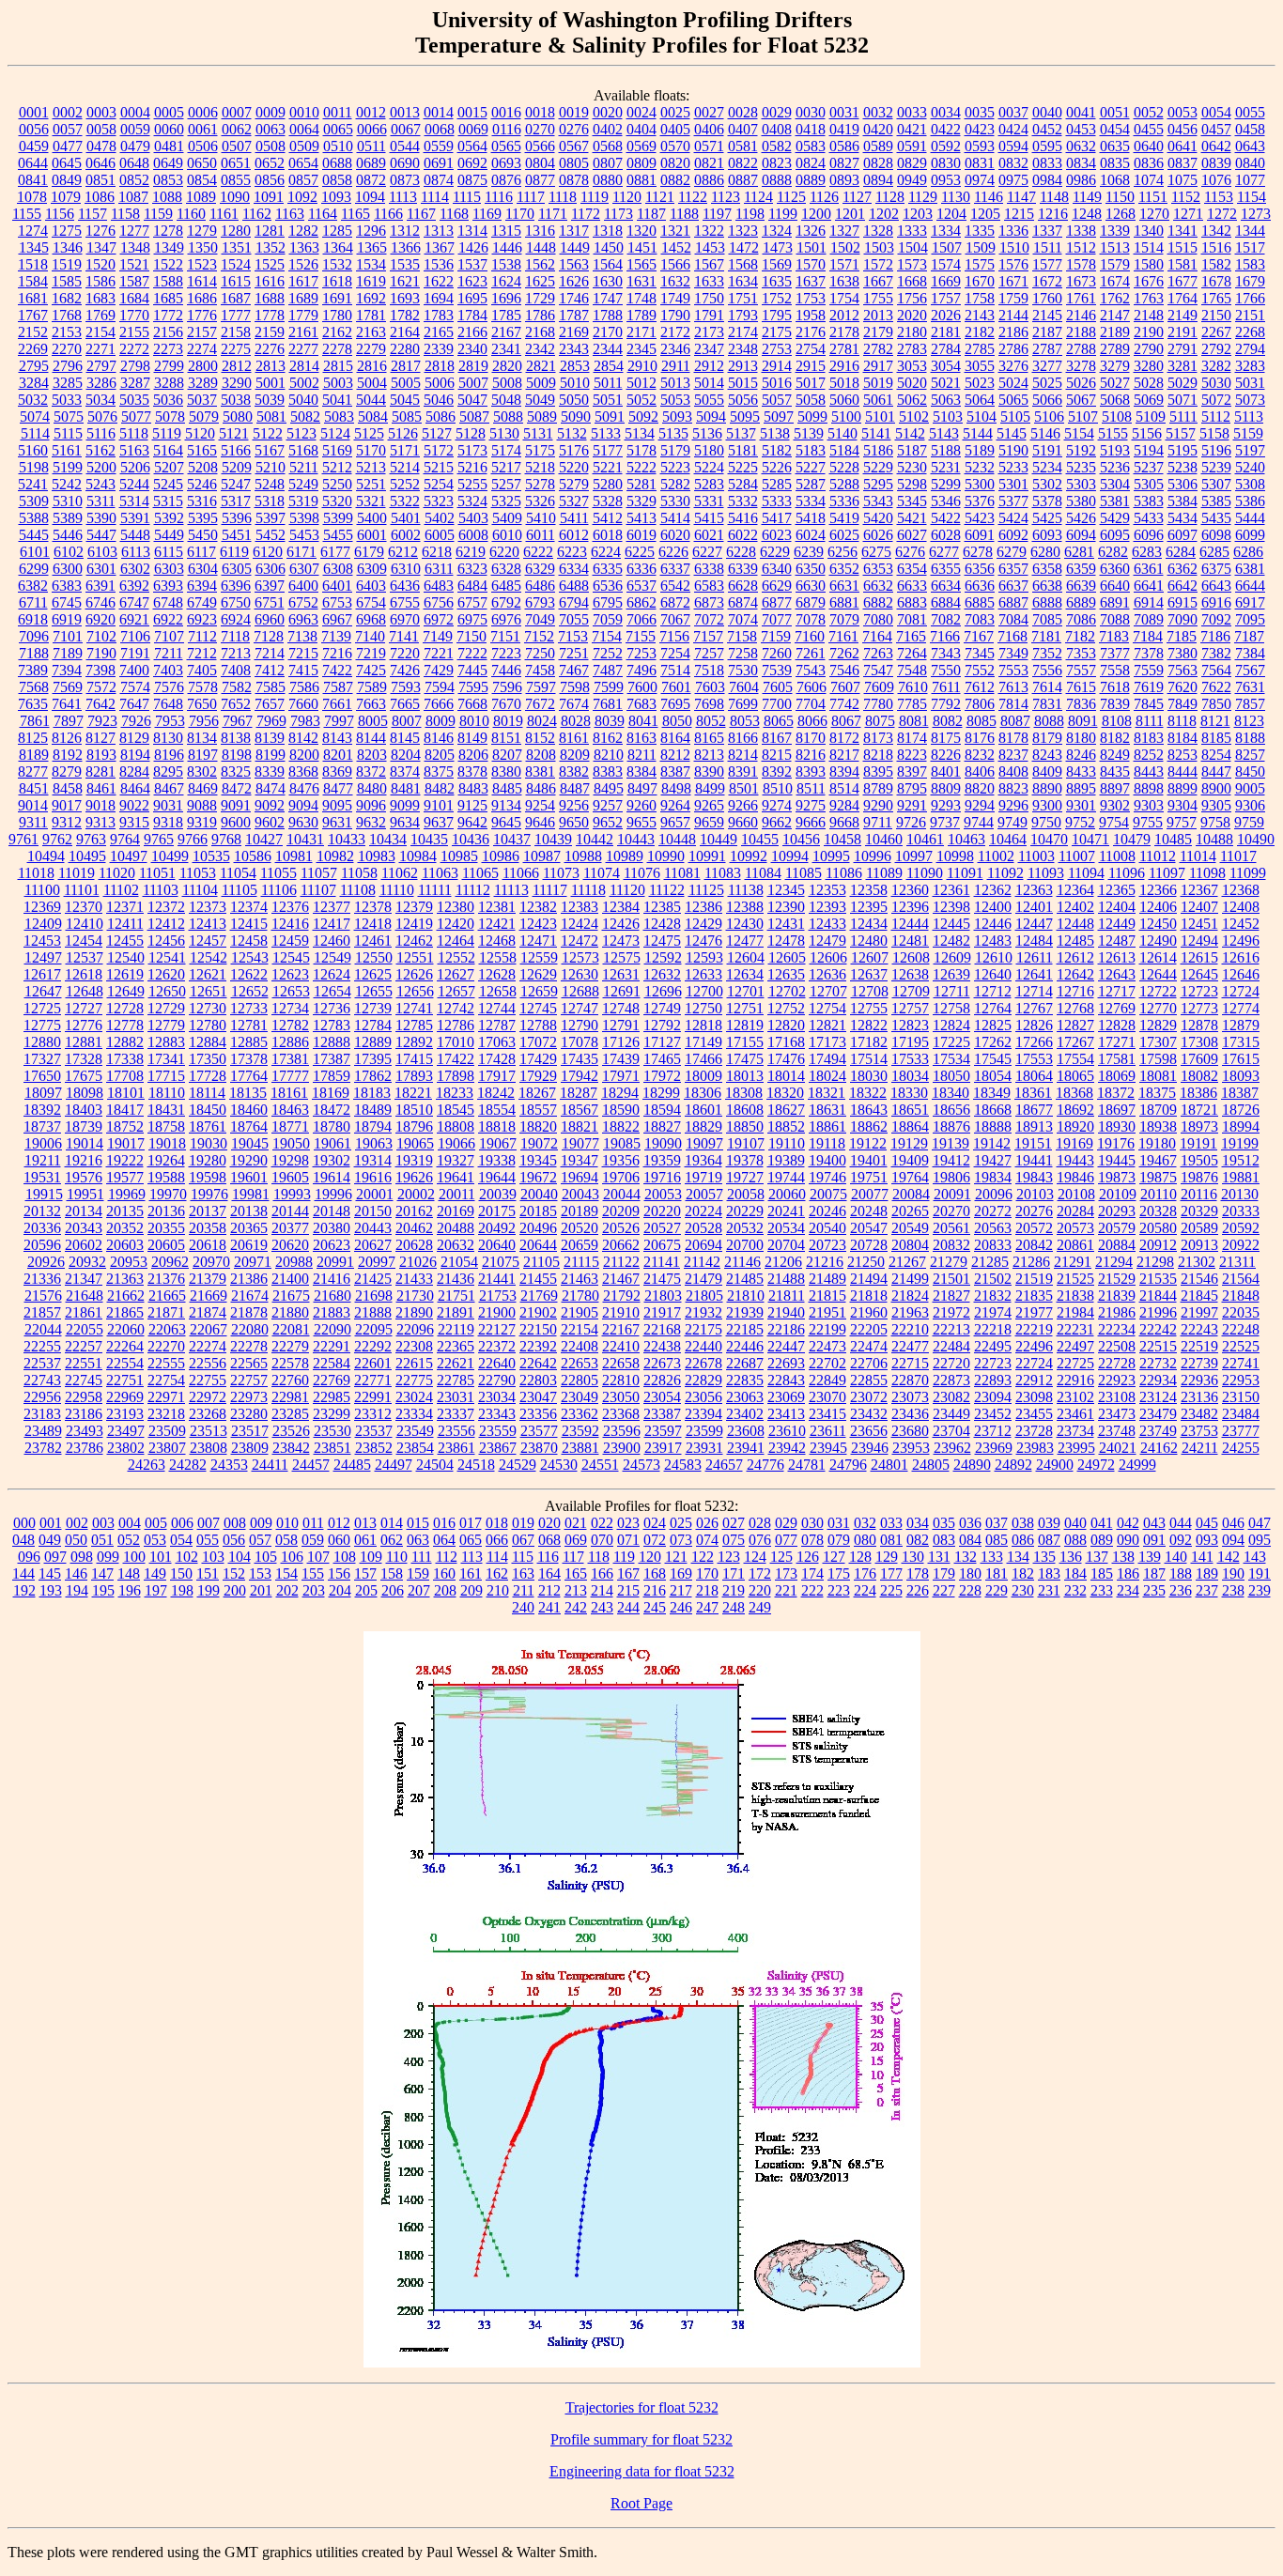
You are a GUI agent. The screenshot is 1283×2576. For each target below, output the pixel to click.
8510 (778, 788)
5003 (338, 383)
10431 (305, 839)
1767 (33, 315)
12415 (249, 924)
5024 (1013, 383)
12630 (580, 974)
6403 (371, 586)
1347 (101, 247)
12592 (663, 957)
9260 (641, 805)
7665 (405, 704)
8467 (169, 788)
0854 (202, 180)
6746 (100, 602)
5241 (33, 484)
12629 (538, 974)
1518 (33, 264)
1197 (717, 214)
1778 (270, 315)
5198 (34, 467)
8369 (337, 771)
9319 (202, 822)
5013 (675, 383)
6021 (709, 535)
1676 (1149, 281)
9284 (844, 805)
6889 (1081, 602)
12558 (498, 957)
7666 (439, 704)
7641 (67, 704)
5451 (237, 535)
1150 (1120, 197)
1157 (93, 214)
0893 (844, 180)
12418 (373, 924)
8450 (1250, 771)
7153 (573, 636)
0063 (271, 129)
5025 (1047, 383)
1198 (750, 214)
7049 (540, 619)
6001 (372, 535)
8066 (812, 721)
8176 (980, 738)
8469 (203, 788)
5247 (236, 484)
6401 (337, 586)
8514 (844, 788)
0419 (844, 129)
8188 (1250, 738)
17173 (827, 1042)
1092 (302, 197)
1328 (878, 231)
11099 (1248, 873)
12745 (538, 1008)
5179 (675, 450)
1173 (618, 214)
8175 (946, 738)
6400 (303, 586)
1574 (946, 264)
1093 (336, 197)
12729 (166, 1008)
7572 (101, 687)
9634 (405, 822)
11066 (521, 873)
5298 (912, 484)
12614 (1158, 957)
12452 (1241, 924)
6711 (33, 602)
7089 (1149, 619)
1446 (507, 247)
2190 (1149, 332)
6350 (811, 569)
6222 (538, 552)
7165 (911, 636)
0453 (1081, 129)
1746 (574, 298)
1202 (884, 214)
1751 (743, 298)
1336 (1013, 231)
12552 (456, 957)
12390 (786, 907)
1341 (1183, 231)
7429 (439, 670)
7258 (743, 653)
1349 (169, 247)
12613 (1117, 957)
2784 (946, 349)
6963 (303, 619)
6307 (304, 569)
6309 (372, 569)
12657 (456, 991)
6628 (743, 586)
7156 (674, 636)
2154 (100, 332)
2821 (541, 366)
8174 (912, 738)
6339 (743, 569)
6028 (946, 535)
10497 (129, 856)
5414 (675, 518)
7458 (540, 670)
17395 (373, 1059)
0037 (1013, 112)
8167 (777, 738)
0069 (473, 129)
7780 (878, 704)
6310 (406, 569)
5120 (200, 433)
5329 (641, 501)
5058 (811, 400)
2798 (135, 366)
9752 (1080, 822)
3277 (1047, 366)
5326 (540, 501)
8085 (982, 721)
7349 (1013, 653)
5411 (574, 518)
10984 (418, 856)
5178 (641, 450)
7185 (1182, 636)
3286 (101, 383)
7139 (336, 636)
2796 (68, 366)
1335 (980, 231)
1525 (270, 264)
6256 (842, 552)
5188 (946, 450)
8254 (1216, 755)
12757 (910, 1008)
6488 (574, 586)
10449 (719, 839)
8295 (168, 771)
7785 (912, 704)
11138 (746, 890)
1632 (675, 281)
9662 (777, 822)
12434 (869, 924)
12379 (414, 907)
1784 (472, 315)
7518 (709, 670)
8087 (1015, 721)
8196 (169, 755)
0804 (540, 163)
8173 (878, 738)
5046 (439, 400)
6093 (1047, 535)
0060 (169, 129)
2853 (575, 366)
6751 (270, 602)
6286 (1248, 552)
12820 (786, 1025)
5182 (777, 450)
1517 (1250, 247)
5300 (980, 484)
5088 (508, 416)
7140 (370, 636)
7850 (1216, 704)
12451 (1199, 924)
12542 (209, 957)
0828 (878, 163)
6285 (1214, 552)
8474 (271, 788)
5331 (709, 501)
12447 (1034, 924)
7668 (472, 704)
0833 (1047, 163)
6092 (1013, 535)
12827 (1075, 1025)
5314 (134, 501)
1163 (290, 214)
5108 (1117, 416)
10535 (211, 856)
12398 (951, 907)
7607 (845, 687)
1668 (912, 281)
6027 (912, 535)
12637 (869, 974)
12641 (1034, 974)
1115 (467, 197)
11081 (682, 873)
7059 (608, 619)
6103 (102, 552)
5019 (878, 383)
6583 (709, 586)
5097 (779, 416)
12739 (373, 1008)
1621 (405, 281)
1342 (1216, 231)
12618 (84, 974)
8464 (135, 788)
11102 (121, 890)
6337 (675, 569)
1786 (540, 315)
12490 (1158, 941)
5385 (1216, 501)
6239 (809, 552)
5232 (980, 467)
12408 (1241, 907)
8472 (237, 788)
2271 (100, 349)
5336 (844, 501)
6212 (403, 552)
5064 (980, 400)
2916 (844, 366)
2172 (675, 332)
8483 (473, 788)
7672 (540, 704)
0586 (844, 146)
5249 (303, 484)
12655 (374, 991)
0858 (337, 180)
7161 (843, 636)
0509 (304, 146)
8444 (1183, 771)
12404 (1117, 907)
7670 (506, 704)
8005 (373, 721)
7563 (1183, 670)
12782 (290, 1025)
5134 (640, 433)
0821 (709, 163)
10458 (842, 839)
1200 (816, 214)
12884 (208, 1042)
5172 (439, 450)
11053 (198, 873)
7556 (1047, 670)
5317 (236, 501)
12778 (125, 1025)
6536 (608, 586)
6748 (168, 602)
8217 (844, 755)
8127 (100, 738)
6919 (67, 619)
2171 (641, 332)
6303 (169, 569)
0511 (371, 146)
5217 (506, 467)
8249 (1115, 755)
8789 (878, 788)
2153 (67, 332)
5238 (1183, 467)
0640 (1149, 146)
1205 (985, 214)
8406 (980, 771)
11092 (1005, 873)
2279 (371, 349)
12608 (911, 957)
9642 (472, 822)
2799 (169, 366)
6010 (507, 535)
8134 (202, 738)
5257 (506, 484)
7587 (338, 687)
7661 (337, 704)
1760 (1047, 298)
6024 (811, 535)
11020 (117, 873)
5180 (709, 450)
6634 (946, 586)
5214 (405, 467)
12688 (580, 991)
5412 (608, 518)
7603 (710, 687)
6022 (743, 535)
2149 (1183, 315)
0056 (34, 129)
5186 (878, 450)
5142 (910, 433)
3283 (1250, 366)
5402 (440, 518)
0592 (946, 146)
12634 (745, 974)
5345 (912, 501)
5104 (982, 416)
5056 (743, 400)
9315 (134, 822)
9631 (337, 822)
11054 (238, 873)
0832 (1013, 163)
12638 (910, 974)
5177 (608, 450)
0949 (912, 180)
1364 (338, 247)
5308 (1250, 484)
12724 (1241, 991)
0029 (777, 112)
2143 (980, 315)
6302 (135, 569)
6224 (606, 552)
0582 (777, 146)
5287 (811, 484)
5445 (34, 535)
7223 (506, 653)
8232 (980, 755)
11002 (996, 856)
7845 (1149, 704)
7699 (743, 704)
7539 (777, 670)
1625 (540, 281)
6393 (168, 586)
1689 (303, 298)
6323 (472, 569)
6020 (675, 535)
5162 (100, 450)
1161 (224, 214)
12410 (85, 924)
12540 (126, 957)
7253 (641, 653)
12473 (621, 941)
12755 (869, 1008)
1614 (202, 281)
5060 (844, 400)
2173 (709, 332)
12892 (414, 1042)
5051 (608, 400)
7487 (608, 670)
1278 (168, 231)
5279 (574, 484)
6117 (201, 552)
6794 (574, 602)
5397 (271, 518)
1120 (627, 197)
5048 (506, 400)
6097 (1183, 535)
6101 (35, 552)
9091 (236, 805)
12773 (1199, 1008)
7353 (1081, 653)
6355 (946, 569)
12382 (538, 907)
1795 (777, 315)
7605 (778, 687)
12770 (1158, 1008)
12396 (910, 907)
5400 (372, 518)
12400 (993, 907)
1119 (595, 197)
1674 (1115, 281)
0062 (237, 129)
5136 (707, 433)
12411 (125, 924)
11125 (706, 890)
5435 (1216, 518)
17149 (703, 1042)
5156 (1147, 433)
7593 (406, 687)
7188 (34, 653)
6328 (506, 569)
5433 (1149, 518)
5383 (1149, 501)
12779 (166, 1025)
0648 (134, 163)
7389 (33, 670)
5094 (711, 416)
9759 (1249, 822)
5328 (608, 501)
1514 (1149, 247)
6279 (1012, 552)
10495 (87, 856)
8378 (472, 771)
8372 (371, 771)
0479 (135, 146)
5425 (1047, 518)
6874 (743, 602)
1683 (100, 298)
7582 (237, 687)
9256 (574, 805)
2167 (506, 332)
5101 (880, 416)
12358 (869, 890)
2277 (303, 349)
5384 (1183, 501)
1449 (575, 247)
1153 (1219, 197)
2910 (642, 366)
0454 (1115, 129)
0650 (202, 163)
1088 (167, 197)
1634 (743, 281)
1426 (473, 247)
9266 (743, 805)
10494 (46, 856)
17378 (249, 1059)
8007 (407, 721)
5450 (203, 535)
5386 (1250, 501)
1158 (125, 214)
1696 (506, 298)
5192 (1081, 450)
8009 (441, 721)
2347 (709, 349)
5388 (34, 518)
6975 (472, 619)
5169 (337, 450)
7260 (777, 653)
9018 (100, 805)
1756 (912, 298)
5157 (1181, 433)
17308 (1199, 1042)
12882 (125, 1042)
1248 (1087, 214)
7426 (405, 670)
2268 (1250, 332)
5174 (506, 450)
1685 (168, 298)
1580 (1149, 264)
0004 (135, 112)
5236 (1115, 467)
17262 (993, 1042)
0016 (506, 112)
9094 (303, 805)
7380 (1183, 653)
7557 (1081, 670)
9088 (202, 805)
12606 (828, 957)
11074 (602, 873)
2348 (743, 349)
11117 (550, 890)
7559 (1149, 670)
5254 (439, 484)
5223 (675, 467)
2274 (202, 349)
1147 (1021, 197)
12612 (1075, 957)
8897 (1115, 788)
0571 (709, 146)
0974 (980, 180)
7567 (1250, 670)
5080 (238, 416)
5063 (946, 400)
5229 (878, 467)
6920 (100, 619)
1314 (472, 231)
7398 (100, 670)
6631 (844, 586)
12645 (1199, 974)
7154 (607, 636)
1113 (403, 197)
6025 (844, 535)
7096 (34, 636)
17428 (497, 1059)
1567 (709, 264)
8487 (575, 788)
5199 (68, 467)
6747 (134, 602)
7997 (339, 721)
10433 (347, 839)
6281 (1079, 552)
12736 (332, 1008)
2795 (34, 366)
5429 (1115, 518)
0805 (574, 163)
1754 (844, 298)
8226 (946, 755)
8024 (542, 721)
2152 (33, 332)
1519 (67, 264)
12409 (43, 924)
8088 (1049, 721)
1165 (356, 214)
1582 (1216, 264)
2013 (878, 315)
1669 (946, 281)
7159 (776, 636)
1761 (1081, 298)
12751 (745, 1008)
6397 (270, 586)
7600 (642, 687)
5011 (608, 383)
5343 (878, 501)
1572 (878, 264)
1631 (641, 281)
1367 (440, 247)
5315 (168, 501)
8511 (811, 788)
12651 (209, 991)
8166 (743, 738)
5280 (608, 484)
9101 (439, 805)
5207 (169, 467)
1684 (134, 298)
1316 (540, 231)
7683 (641, 704)
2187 (1047, 332)
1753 (811, 298)
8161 (574, 738)
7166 (945, 636)
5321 (371, 501)
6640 (1115, 586)
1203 (918, 214)
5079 (204, 416)
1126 (824, 197)
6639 (1081, 586)
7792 (946, 704)
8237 (1013, 755)
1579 (1115, 264)
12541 (167, 957)
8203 (372, 755)
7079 (844, 619)
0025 (675, 112)
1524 (236, 264)
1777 (236, 315)
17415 (414, 1059)
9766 (193, 839)
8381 (540, 771)
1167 (421, 214)
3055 (980, 366)
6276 (910, 552)
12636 (827, 974)
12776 (84, 1025)
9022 (134, 805)
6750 (236, 602)
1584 (33, 281)
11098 (1207, 873)
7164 (877, 636)
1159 (158, 214)
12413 (208, 924)
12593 (704, 957)
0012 (371, 112)
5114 (35, 433)
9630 (303, 822)
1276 (100, 231)
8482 (440, 788)
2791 (1183, 349)
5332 (743, 501)
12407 (1199, 907)
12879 (1241, 1025)
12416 (290, 924)
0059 (135, 129)
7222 (472, 653)
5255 (472, 484)
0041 (1081, 112)
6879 (811, 602)
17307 (1158, 1042)
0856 (270, 180)
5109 (1151, 416)
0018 (540, 112)
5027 (1115, 383)
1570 (811, 264)
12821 (827, 1025)
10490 (1256, 839)
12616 (1241, 957)
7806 (980, 704)
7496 (641, 670)
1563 (574, 264)
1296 (371, 231)
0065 (338, 129)
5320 (337, 501)
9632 (371, 822)
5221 (608, 467)
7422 (337, 670)
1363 (304, 247)
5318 (270, 501)
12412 (166, 924)
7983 (305, 721)
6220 (504, 552)
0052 (1149, 112)
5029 (1183, 383)
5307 (1216, 484)
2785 (980, 349)
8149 (472, 738)
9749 (1012, 822)
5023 (980, 383)
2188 (1081, 332)
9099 (405, 805)
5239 (1216, 467)
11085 (804, 873)
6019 (641, 535)
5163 (134, 450)
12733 (249, 1008)
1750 (709, 298)
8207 (507, 755)
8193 (101, 755)
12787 (497, 1025)
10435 (429, 839)
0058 (101, 129)
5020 (912, 383)
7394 (67, 670)
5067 (1081, 400)
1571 (844, 264)
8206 (473, 755)
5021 (946, 383)
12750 (703, 1008)
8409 (1047, 771)
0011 (338, 112)
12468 (497, 941)
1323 (743, 231)
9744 (979, 822)
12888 (332, 1042)
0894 (878, 180)
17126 (621, 1042)
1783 (439, 315)
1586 (100, 281)
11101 (82, 890)
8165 (709, 738)
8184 (1183, 738)
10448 (677, 839)
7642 (100, 704)
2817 (406, 366)
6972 (439, 619)
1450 (609, 247)
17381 (290, 1059)
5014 (709, 383)
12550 (374, 957)
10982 (335, 856)
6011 (541, 535)
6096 (1149, 535)
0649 (168, 163)
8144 (371, 738)
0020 (608, 112)
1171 (553, 214)
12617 (42, 974)
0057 (68, 129)
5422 (946, 518)
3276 (1013, 366)
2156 (168, 332)
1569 (777, 264)
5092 (643, 416)
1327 (844, 231)
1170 (520, 214)
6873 (709, 602)
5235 (1081, 467)
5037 (202, 400)
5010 (575, 383)
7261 (811, 653)
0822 (743, 163)
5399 (338, 518)
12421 (497, 924)
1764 (1183, 298)
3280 (1149, 366)
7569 (68, 687)
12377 (332, 907)
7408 (236, 670)
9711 (878, 822)
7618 (1115, 687)
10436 (471, 839)
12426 (621, 924)
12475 (662, 941)
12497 (43, 957)
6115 (169, 552)
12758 (951, 1008)
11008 (1117, 856)
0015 (472, 112)
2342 (540, 349)
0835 (1115, 163)
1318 (608, 231)
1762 (1115, 298)
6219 (471, 552)
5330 (675, 501)
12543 (250, 957)
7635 (33, 704)
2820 (507, 366)
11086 (844, 873)
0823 (777, 163)
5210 (271, 467)
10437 (512, 839)
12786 (456, 1025)
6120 (268, 552)
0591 (912, 146)
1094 (370, 197)
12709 (911, 991)
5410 (541, 518)
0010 (304, 112)
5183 (811, 450)
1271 (1188, 214)
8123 (1249, 721)
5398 (304, 518)
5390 (101, 518)
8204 (406, 755)
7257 (709, 653)
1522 (168, 264)
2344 (608, 349)
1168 (454, 214)
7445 (472, 670)
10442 (595, 839)
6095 (1115, 535)
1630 (608, 281)
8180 (1081, 738)
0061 (203, 129)
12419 (414, 924)
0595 (1047, 146)
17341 (166, 1059)
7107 (169, 636)
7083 (980, 619)
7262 (844, 653)
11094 (1086, 873)
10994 (790, 856)
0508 (271, 146)
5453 (304, 535)
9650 (574, 822)
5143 (944, 433)
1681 (33, 298)
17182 (869, 1042)
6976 (506, 619)
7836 (1081, 704)
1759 (1013, 298)
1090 (235, 197)
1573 (912, 264)
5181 (743, 450)
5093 (677, 416)
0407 (743, 129)
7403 (168, 670)
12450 (1158, 924)
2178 (844, 332)
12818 (703, 1025)
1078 (32, 197)
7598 (575, 687)
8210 (609, 755)
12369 (42, 907)
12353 (827, 890)
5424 (1013, 518)
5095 (745, 416)
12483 (993, 941)
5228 (844, 467)
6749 (202, 602)
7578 (203, 687)
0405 (675, 129)
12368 (1241, 890)
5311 (101, 501)
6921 (134, 619)
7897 (69, 721)
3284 (34, 383)
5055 (709, 400)
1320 (641, 231)
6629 (777, 586)
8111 (1150, 721)
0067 (406, 129)
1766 (1250, 298)
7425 (371, 670)
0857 (303, 180)
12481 (910, 941)
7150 (471, 636)
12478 (786, 941)
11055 (278, 873)
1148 (1054, 197)
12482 (951, 941)
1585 (67, 281)
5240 (1250, 467)
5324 (472, 501)
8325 (236, 771)
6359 (1081, 569)
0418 (811, 129)
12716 (1075, 991)
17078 (580, 1042)
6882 (878, 602)
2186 (1013, 332)
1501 (812, 247)
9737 (945, 822)
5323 (439, 501)
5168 (303, 450)
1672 (1047, 281)
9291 (912, 805)
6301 (101, 569)
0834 (1081, 163)
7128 (269, 636)
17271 (1117, 1042)
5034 (100, 400)
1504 (913, 247)
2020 (912, 315)
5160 (33, 450)
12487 (1117, 941)
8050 (677, 721)
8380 (506, 771)
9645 (506, 822)
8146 (439, 738)
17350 (208, 1059)
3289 (203, 383)
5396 (237, 518)
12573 (580, 957)
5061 (878, 400)
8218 (878, 755)
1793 (743, 315)
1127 (857, 197)
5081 (271, 416)
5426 (1081, 518)
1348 (135, 247)
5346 (946, 501)
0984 (1047, 180)
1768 (67, 315)
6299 (34, 569)
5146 (1045, 433)
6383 (67, 586)
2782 (878, 349)
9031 (168, 805)
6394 (202, 586)
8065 (779, 721)
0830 (946, 163)
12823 (910, 1025)
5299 (946, 484)
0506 (203, 146)
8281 (100, 771)
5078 (170, 416)
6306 (271, 569)
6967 (337, 619)
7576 (169, 687)
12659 (539, 991)
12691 (622, 991)
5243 (100, 484)
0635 (1115, 146)
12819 (745, 1025)
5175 (540, 450)
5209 (237, 467)
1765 (1216, 298)
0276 (574, 129)
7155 (641, 636)
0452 (1047, 129)
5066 (1047, 400)
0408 (777, 129)
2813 (271, 366)
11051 (157, 873)
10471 (1090, 839)
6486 (540, 586)
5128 (471, 433)
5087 (474, 416)
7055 (574, 619)
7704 (811, 704)
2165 (439, 332)
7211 (169, 653)
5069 (1149, 400)
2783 (912, 349)
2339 (439, 349)
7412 (270, 670)
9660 (743, 822)
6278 (978, 552)
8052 (711, 721)
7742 (844, 704)
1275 (67, 231)
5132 (572, 433)
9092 (270, 805)
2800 (203, 366)
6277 (944, 552)
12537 (85, 957)
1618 (337, 281)
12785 (414, 1025)
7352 (1047, 653)
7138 (302, 636)
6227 (707, 552)
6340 (777, 569)
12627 (456, 974)
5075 (69, 416)
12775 (42, 1025)
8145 (405, 738)
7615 (1081, 687)
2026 (946, 315)
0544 (405, 146)
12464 (456, 941)
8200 (304, 755)
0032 (878, 112)
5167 (270, 450)
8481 (406, 788)
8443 (1149, 771)
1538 (506, 264)
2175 (777, 332)
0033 (912, 112)
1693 (405, 298)
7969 (271, 721)
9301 (1081, 805)
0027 (709, 112)
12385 (662, 907)
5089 (542, 416)
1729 (540, 298)
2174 (743, 332)
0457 (1216, 129)
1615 (236, 281)
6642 (1183, 586)
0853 (168, 180)
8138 (236, 738)
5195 (1183, 450)
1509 (981, 247)
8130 (168, 738)
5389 (68, 518)
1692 (371, 298)
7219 (371, 653)
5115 (68, 433)
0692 (472, 163)
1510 (1014, 247)
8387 (675, 771)
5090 (576, 416)
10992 (749, 856)
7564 (1216, 670)
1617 (303, 281)
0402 (608, 129)
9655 (641, 822)
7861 (35, 721)
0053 (1183, 112)
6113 (136, 552)
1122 (693, 197)
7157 (708, 636)
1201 (850, 214)
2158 (236, 332)
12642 (1075, 974)
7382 (1216, 653)
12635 (786, 974)
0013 (405, 112)
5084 (373, 416)
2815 (338, 366)
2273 (168, 349)
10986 (501, 856)
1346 (68, 247)
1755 (878, 298)
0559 (439, 146)
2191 (1183, 332)
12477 (745, 941)
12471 (538, 941)
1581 (1183, 264)
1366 (406, 247)
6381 (1250, 569)
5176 (574, 450)
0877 (540, 180)
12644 (1158, 974)
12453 (42, 941)
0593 (980, 146)
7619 (1149, 687)
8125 (33, 738)
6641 (1149, 586)
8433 (1081, 771)
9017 (67, 805)
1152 (1186, 197)
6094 (1081, 535)
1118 (563, 197)
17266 (1034, 1042)
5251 (371, 484)
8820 (980, 788)
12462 (414, 941)
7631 (1250, 687)
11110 (397, 890)
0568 (608, 146)
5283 (709, 484)
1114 (435, 197)
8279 (67, 771)
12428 (662, 924)
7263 (878, 653)
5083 (339, 416)
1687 (236, 298)
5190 (1013, 450)
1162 (257, 214)
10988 (583, 856)
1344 (1250, 231)
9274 (777, 805)
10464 (1008, 839)
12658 (498, 991)
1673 (1081, 281)
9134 (506, 805)
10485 (1173, 839)
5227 (811, 467)
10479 (1132, 839)
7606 (812, 687)
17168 (786, 1042)
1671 (1013, 281)
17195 (910, 1042)
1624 (506, 281)
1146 (989, 197)
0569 (641, 146)
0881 (641, 180)
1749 (675, 298)
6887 (1013, 602)
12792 (662, 1025)
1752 (777, 298)
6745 (67, 602)
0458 (1250, 129)
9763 (91, 839)
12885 (249, 1042)
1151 (1153, 197)
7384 (1250, 653)
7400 (134, 670)
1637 (811, 281)
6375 (1216, 569)
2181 (946, 332)
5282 (675, 484)
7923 (102, 721)
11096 (1127, 873)
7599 (609, 687)
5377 (1013, 501)
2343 (574, 349)
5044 (371, 400)
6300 (68, 569)
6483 (439, 586)
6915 (1183, 602)
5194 (1149, 450)
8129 (134, 738)
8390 (709, 771)
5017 (811, 383)
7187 (1249, 636)
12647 (43, 991)
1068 (1115, 180)
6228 (741, 552)
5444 (1250, 518)
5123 (301, 433)
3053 (912, 366)
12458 (249, 941)
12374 (249, 907)
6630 (811, 586)
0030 (811, 112)
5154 (1079, 433)
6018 (608, 535)
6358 (1047, 569)
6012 (574, 535)
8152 (540, 738)
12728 (125, 1008)
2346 (675, 349)
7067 (675, 619)
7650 (202, 704)
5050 (574, 400)
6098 (1216, 535)
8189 (34, 755)
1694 (439, 298)
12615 (1199, 957)
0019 (574, 112)
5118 (134, 433)
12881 (84, 1042)
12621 (208, 974)
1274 (33, 231)
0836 (1149, 163)
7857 (1250, 704)
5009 (541, 383)
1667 (878, 281)
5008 (507, 383)
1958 (811, 315)
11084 (763, 873)
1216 (1053, 214)
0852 (134, 180)
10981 (294, 856)
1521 (134, 264)
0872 (371, 180)
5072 (1216, 400)
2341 (506, 349)
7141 (404, 636)
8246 (1081, 755)
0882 (675, 180)
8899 (1183, 788)
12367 (1199, 890)
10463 (966, 839)
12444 (910, 924)
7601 (676, 687)
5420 (878, 518)
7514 (675, 670)
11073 (561, 873)
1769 (100, 315)
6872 (675, 602)
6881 (844, 602)
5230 (912, 467)
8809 (946, 788)
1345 (34, 247)
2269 (33, 349)
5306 (1183, 484)
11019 (77, 873)
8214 (743, 755)
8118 (1182, 721)
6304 (203, 569)
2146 (1081, 315)
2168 (540, 332)
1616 (270, 281)
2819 (473, 366)
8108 (1117, 721)
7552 (980, 670)
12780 (208, 1025)
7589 (372, 687)
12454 (84, 941)
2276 (270, 349)
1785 (506, 315)
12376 (290, 907)
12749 (662, 1008)
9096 (371, 805)
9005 (1250, 788)
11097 (1167, 873)
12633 (703, 974)
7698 (709, 704)
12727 (84, 1008)
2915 (811, 366)
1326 (811, 231)
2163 (371, 332)
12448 (1075, 924)
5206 (135, 467)
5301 (1013, 484)
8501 (744, 788)
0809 (641, 163)
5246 (202, 484)
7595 (473, 687)
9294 (980, 805)
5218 (540, 467)
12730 (208, 1008)
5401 (406, 518)
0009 (271, 112)
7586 (304, 687)
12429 (703, 924)
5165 (202, 450)
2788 (1081, 349)
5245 (168, 484)
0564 (472, 146)
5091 (610, 416)
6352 (844, 569)
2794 (1250, 349)
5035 (134, 400)
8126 (67, 738)
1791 (709, 315)
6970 (405, 619)
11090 (925, 873)
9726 (911, 822)
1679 (1250, 281)
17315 (1241, 1042)
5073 (1250, 400)
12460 (332, 941)
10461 (925, 839)
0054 (1216, 112)
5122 (268, 433)
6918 (33, 619)
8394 (844, 771)
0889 (811, 180)
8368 (303, 771)
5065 (1013, 400)
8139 (270, 738)
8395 (878, 771)
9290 (878, 805)
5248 (270, 484)
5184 (844, 450)
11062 (400, 873)
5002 (304, 383)
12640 (993, 974)
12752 (786, 1008)
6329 (540, 569)
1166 (388, 214)
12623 (290, 974)
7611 (946, 687)
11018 (36, 873)
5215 (439, 467)
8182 (1115, 738)
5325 (506, 501)
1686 (202, 298)
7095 (1250, 619)
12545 (291, 957)
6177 (335, 552)
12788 (538, 1025)
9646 (540, 822)
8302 (202, 771)
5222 (641, 467)
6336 (641, 569)
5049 (540, 400)
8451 (34, 788)
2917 (878, 366)
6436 (405, 586)
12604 (746, 957)
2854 (609, 366)
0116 (507, 129)
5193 (1115, 450)
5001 (271, 383)
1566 (675, 264)
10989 (625, 856)
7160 (810, 636)
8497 (642, 788)
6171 (301, 552)
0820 (675, 163)
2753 (777, 349)
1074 (1149, 180)
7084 (1013, 619)
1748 (641, 298)
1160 (191, 214)
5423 (980, 518)
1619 (371, 281)
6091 (980, 535)
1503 (879, 247)
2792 (1216, 349)
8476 (304, 788)
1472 (744, 247)
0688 (337, 163)
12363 (1034, 890)
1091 (269, 197)
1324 (777, 231)
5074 (35, 416)
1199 (783, 214)
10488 (1214, 839)
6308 (338, 569)
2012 (844, 315)
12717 (1117, 991)
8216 (811, 755)
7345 (980, 653)
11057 (319, 873)
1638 (844, 281)
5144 (978, 433)
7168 (1012, 636)
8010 (474, 721)
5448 (135, 535)
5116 (101, 433)
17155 (745, 1042)
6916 (1216, 602)
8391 (743, 771)
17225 (951, 1042)
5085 (407, 416)
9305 (1216, 805)
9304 (1183, 805)
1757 (946, 298)
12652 (250, 991)
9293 (946, 805)
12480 (869, 941)
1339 (1115, 231)
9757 (1182, 822)
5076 (102, 416)
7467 (574, 670)
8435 (1115, 771)
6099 (1250, 535)
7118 (235, 636)
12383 (580, 907)
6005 (440, 535)
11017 (1238, 856)
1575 (980, 264)
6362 (1183, 569)
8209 (575, 755)
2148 (1149, 315)
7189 (68, 653)
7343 (946, 653)
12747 (580, 1008)
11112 (473, 890)
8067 (846, 721)
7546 (844, 670)
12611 (1035, 957)
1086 (100, 197)
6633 (912, 586)
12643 (1117, 974)
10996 (873, 856)
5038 (236, 400)
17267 (1075, 1042)
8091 (1083, 721)
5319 (303, 501)
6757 (472, 602)
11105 (240, 890)
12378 (373, 907)
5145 (1012, 433)
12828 (1117, 1025)
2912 (709, 366)
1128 (890, 197)
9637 (439, 822)
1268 (1121, 214)
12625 (373, 974)
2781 (844, 349)
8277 (33, 771)
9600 (236, 822)
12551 (415, 957)
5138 (775, 433)
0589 (878, 146)
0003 (101, 112)
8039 (610, 721)
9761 (23, 839)
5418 (811, 518)
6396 (236, 586)
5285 (777, 484)
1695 (472, 298)
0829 (912, 163)
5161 (67, 450)
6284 (1181, 552)
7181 (1046, 636)
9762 (57, 839)
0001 (34, 112)
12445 (951, 924)
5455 (338, 535)
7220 (405, 653)
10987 (542, 856)
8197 (203, 755)
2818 (440, 366)
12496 (1241, 941)
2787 (1047, 349)
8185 (1216, 738)
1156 (60, 214)
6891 (1115, 602)
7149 (438, 636)
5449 (169, 535)
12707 (828, 991)
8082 (948, 721)
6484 (472, 586)
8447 (1216, 771)
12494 (1199, 941)
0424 (1013, 129)
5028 (1149, 383)
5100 (846, 416)
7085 (1047, 619)
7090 (1183, 619)
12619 (125, 974)
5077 (136, 416)
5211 (304, 467)
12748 (621, 1008)
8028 (576, 721)
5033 (67, 400)
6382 (33, 586)
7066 (641, 619)
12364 (1075, 890)
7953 (170, 721)
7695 (675, 704)
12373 (208, 907)
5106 (1049, 416)
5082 (305, 416)
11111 (435, 890)
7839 (1115, 704)
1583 (1250, 264)
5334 (811, 501)
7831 (1047, 704)
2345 (641, 349)
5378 (1047, 501)
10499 (170, 856)
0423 (980, 129)
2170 (608, 332)
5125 (369, 433)
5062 (912, 400)
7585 (271, 687)
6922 (168, 619)
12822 (869, 1025)
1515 (1183, 247)
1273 (1256, 214)
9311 (33, 822)
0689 (371, 163)
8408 (1013, 771)
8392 (777, 771)
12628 (497, 974)
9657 (675, 822)
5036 (168, 400)
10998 (955, 856)
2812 (237, 366)
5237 (1149, 467)
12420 (456, 924)
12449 (1117, 924)
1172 (586, 214)
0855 (236, 180)
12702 (787, 991)
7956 (204, 721)
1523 (202, 264)
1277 (134, 231)
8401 (946, 771)
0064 (304, 129)
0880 (608, 180)
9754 (1114, 822)
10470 (1049, 839)
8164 (675, 738)
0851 (100, 180)
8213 (709, 755)
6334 (574, 569)
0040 (1047, 112)
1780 (337, 315)
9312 (67, 822)
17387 (332, 1059)
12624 (332, 974)
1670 (980, 281)
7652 (236, 704)
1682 (67, 298)
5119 (167, 433)
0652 (270, 163)
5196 (1216, 450)
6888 (1047, 602)
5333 (777, 501)
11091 (965, 873)
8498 (676, 788)
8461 (101, 788)
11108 (358, 890)
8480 (372, 788)
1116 (499, 197)
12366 (1158, 890)
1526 (303, 264)
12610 (994, 957)
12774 (1241, 1008)
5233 (1013, 467)
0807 (608, 163)
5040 (303, 400)
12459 (290, 941)
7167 (979, 636)
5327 (574, 501)
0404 (641, 129)
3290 (237, 383)
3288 (169, 383)
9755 (1148, 822)
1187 (651, 214)
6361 (1149, 569)
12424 (580, 924)
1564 (608, 264)
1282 (303, 231)
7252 (608, 653)
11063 (440, 873)
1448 (541, 247)
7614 (1047, 687)
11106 (279, 890)
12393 (827, 907)
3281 (1183, 366)
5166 (236, 450)
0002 (68, 112)
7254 (675, 653)
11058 (359, 873)
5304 (1115, 484)
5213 (371, 467)
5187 (912, 450)
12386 (703, 907)
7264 (912, 653)
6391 (100, 586)
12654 (332, 991)
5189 (980, 450)
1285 (337, 231)
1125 (791, 197)
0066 (372, 129)
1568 (743, 264)
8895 (1081, 788)
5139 (809, 433)
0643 (1250, 146)
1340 (1149, 231)
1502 (845, 247)
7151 (505, 636)
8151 (506, 738)
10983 (377, 856)
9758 (1215, 822)
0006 (203, 112)
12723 (1199, 991)
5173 (472, 450)
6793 (540, 602)
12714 (1034, 991)
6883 (912, 602)
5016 (777, 383)
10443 (636, 839)
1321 (675, 231)
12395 (869, 907)
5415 (709, 518)
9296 (1013, 805)
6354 (912, 569)
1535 (405, 264)
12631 (621, 974)
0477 (68, 146)
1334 (946, 231)
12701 (746, 991)
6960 (270, 619)
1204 (951, 214)
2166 (472, 332)
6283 (1147, 552)
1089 (201, 197)
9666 (811, 822)
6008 (473, 535)
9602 (270, 822)
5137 (741, 433)
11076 (642, 873)
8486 (541, 788)
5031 (1250, 383)
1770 (134, 315)
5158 (1214, 433)
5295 (878, 484)
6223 (572, 552)
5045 (405, 400)
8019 (508, 721)
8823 (1013, 788)
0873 (405, 180)
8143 (337, 738)
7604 (744, 687)
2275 (236, 349)
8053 (745, 721)
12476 (703, 941)
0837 (1183, 163)
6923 (202, 619)
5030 (1216, 383)
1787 (574, 315)
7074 (743, 619)
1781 (371, 315)
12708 (870, 991)
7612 (980, 687)
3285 (68, 383)
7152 (539, 636)
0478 (101, 146)
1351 (237, 247)
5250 (337, 484)
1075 (1183, 180)
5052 (641, 400)
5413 (641, 518)
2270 (67, 349)
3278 (1081, 366)
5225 (743, 467)
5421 (912, 518)
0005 (169, 112)
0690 (405, 163)
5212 (337, 467)
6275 (876, 552)
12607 (870, 957)
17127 (662, 1042)
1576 (1013, 264)
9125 (472, 805)
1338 (1081, 231)
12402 (1075, 907)
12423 (538, 924)
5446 (68, 535)
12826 (1034, 1025)
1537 (472, 264)
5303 (1081, 484)
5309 (34, 501)
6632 (878, 586)
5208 (203, 467)
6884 (946, 602)
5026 (1081, 383)
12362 (993, 890)
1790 (675, 315)
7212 (202, 653)
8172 (844, 738)
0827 (844, 163)
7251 (574, 653)
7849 (1183, 704)
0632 (1081, 146)
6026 (878, 535)
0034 (946, 112)
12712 (993, 991)
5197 (1250, 450)
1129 (923, 197)
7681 (608, 704)
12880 (42, 1042)
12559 (539, 957)
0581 (743, 146)
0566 (540, 146)
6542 (675, 586)
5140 (842, 433)
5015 (743, 383)
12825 (993, 1025)
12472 (580, 941)
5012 (641, 383)
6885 (980, 602)
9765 (159, 839)
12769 (1117, 1008)
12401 (1034, 907)
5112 (1216, 416)
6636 (980, 586)
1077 (1250, 180)
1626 (574, 281)
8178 (1013, 738)
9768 (226, 839)
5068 (1115, 400)
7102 (101, 636)
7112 (202, 636)
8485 (507, 788)
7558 (1115, 670)
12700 (704, 991)
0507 (237, 146)
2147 (1115, 315)
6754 (371, 602)
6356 (980, 569)
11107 (318, 890)
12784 (373, 1025)
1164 (323, 214)
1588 (168, 281)
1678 (1216, 281)
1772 (168, 315)
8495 (609, 788)
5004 (372, 383)
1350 (203, 247)
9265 (709, 805)
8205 (440, 755)
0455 (1149, 129)
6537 (641, 586)
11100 (42, 890)
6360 (1115, 569)
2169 (574, 332)
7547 (878, 670)
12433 (827, 924)
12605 (787, 957)
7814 (1013, 704)
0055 (1250, 112)
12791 (621, 1025)
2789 (1115, 349)
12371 (125, 907)
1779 (303, 315)
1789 (641, 315)
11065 (480, 873)
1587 (134, 281)
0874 (439, 180)
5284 (743, 484)
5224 (709, 467)
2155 (134, 332)
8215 (777, 755)
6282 (1113, 552)
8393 (811, 771)
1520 (100, 264)
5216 (472, 467)
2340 (472, 349)
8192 (68, 755)
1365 (372, 247)
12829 (1158, 1025)
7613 (1013, 687)
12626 (414, 974)
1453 (710, 247)
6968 (371, 619)
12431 (786, 924)
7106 (135, 636)
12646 (1241, 974)
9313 (100, 822)
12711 (952, 991)
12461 (373, 941)
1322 (709, 231)
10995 (831, 856)
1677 (1183, 281)
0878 (574, 180)
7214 (270, 653)
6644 (1250, 586)
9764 (125, 839)
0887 (743, 180)
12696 (663, 991)
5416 (743, 518)
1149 (1087, 197)
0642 (1216, 146)
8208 (541, 755)
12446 (993, 924)
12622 (249, 974)
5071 (1183, 400)
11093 (1046, 873)
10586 (253, 856)
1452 (676, 247)
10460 (884, 839)
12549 (332, 957)
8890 (1047, 788)
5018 (844, 383)
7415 (303, 670)
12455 (125, 941)
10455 (760, 839)
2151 (1250, 315)
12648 (85, 991)
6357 (1013, 569)
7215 (303, 653)
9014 (33, 805)
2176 (811, 332)
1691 (337, 298)
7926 (136, 721)
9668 (844, 822)
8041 (643, 721)
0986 (1081, 180)
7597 (541, 687)
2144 (1013, 315)
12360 (910, 890)
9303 (1149, 805)
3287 (135, 383)
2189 (1115, 332)
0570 (675, 146)
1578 (1081, 264)
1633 (709, 281)
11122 (667, 890)
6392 (134, 586)
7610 (913, 687)
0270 (540, 129)
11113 (511, 890)
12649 (126, 991)
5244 (134, 484)
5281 (641, 484)
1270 (1154, 214)
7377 (1115, 653)
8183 (1149, 738)
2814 (304, 366)
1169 (487, 214)
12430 (745, 924)
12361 (951, 890)
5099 (812, 416)
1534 (371, 264)
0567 (574, 146)
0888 (777, 180)
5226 (777, 467)
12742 (456, 1008)
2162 (337, 332)
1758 (980, 298)
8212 (675, 755)
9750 (1046, 822)
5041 (337, 400)
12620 (166, 974)
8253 (1183, 755)
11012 (1158, 856)
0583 (811, 146)
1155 (27, 214)
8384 (641, 771)
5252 (405, 484)
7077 (777, 619)
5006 (440, 383)
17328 (84, 1059)
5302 (1047, 484)
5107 (1083, 416)
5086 (441, 416)
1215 (1019, 214)
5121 (234, 433)
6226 (673, 552)
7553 (1013, 670)
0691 (439, 163)
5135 (673, 433)
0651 (236, 163)
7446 (506, 670)
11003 (1036, 856)
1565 (641, 264)
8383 (608, 771)
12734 (290, 1008)
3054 (946, 366)
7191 (135, 653)
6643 (1216, 586)
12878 (1199, 1025)
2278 (337, 349)
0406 (709, 129)
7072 (709, 619)
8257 (1250, 755)
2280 (405, 349)
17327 (42, 1059)
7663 (371, 704)
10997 (914, 856)
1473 (778, 247)
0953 (946, 180)
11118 (588, 890)
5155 (1113, 433)
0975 (1013, 180)
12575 (622, 957)
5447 (101, 535)
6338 (709, 569)
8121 (1215, 721)
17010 (456, 1042)
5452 (271, 535)
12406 (1158, 907)
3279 (1115, 366)
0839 (1216, 163)
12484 (1034, 941)
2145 (1047, 315)
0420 (878, 129)
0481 (169, 146)
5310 (68, 501)
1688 (270, 298)
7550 (946, 670)
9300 (1047, 805)
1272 (1222, 214)
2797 (101, 366)
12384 (621, 907)
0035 (980, 112)
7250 (540, 653)
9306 (1250, 805)
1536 (439, 264)
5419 (844, 518)
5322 (405, 501)
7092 (1216, 619)
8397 (912, 771)
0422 (946, 129)
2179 (878, 332)
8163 (641, 738)
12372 (166, 907)
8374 (405, 771)
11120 (627, 890)
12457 (208, 941)
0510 (338, 146)
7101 (68, 636)
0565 (506, 146)
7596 (507, 687)
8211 (642, 755)
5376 (980, 501)
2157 (202, 332)
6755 (405, 602)
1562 (540, 264)
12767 (1034, 1008)
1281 (270, 231)
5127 (437, 433)
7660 (303, 704)
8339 (270, 771)
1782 (405, 315)
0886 (709, 180)
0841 (33, 180)
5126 (403, 433)
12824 (951, 1025)
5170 (371, 450)
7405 (202, 670)
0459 (34, 146)
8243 (1047, 755)
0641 (1183, 146)
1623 (472, 281)
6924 (236, 619)
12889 (373, 1042)
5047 (472, 400)
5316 (202, 501)
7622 (1216, 687)
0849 (67, 180)
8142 (303, 738)
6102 (69, 552)
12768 (1075, 1008)
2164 (405, 332)
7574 (135, 687)
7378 (1149, 653)
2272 (134, 349)
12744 (497, 1008)
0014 (439, 112)
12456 (166, 941)
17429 (538, 1059)
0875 (472, 180)
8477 (338, 788)
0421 (912, 129)
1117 (531, 197)
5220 (574, 467)
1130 (956, 197)
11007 (1077, 856)
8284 (134, 771)
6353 (878, 569)
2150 (1216, 315)
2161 (303, 332)
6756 (439, 602)
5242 (67, 484)
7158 (742, 636)
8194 (135, 755)
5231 (946, 467)
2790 (1149, 349)
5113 (1249, 416)
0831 (980, 163)
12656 (415, 991)
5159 (1248, 433)
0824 (811, 163)
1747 (608, 298)
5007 (473, 383)
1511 (1048, 247)
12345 (786, 890)
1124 (758, 197)
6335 (608, 569)
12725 (42, 1008)
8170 (811, 738)
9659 (709, 822)
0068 (440, 129)
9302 (1115, 805)
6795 (608, 602)
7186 (1215, 636)
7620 (1183, 687)
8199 (271, 755)
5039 (270, 400)
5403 (473, 518)
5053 (675, 400)
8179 (1047, 738)
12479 (827, 941)
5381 (1115, 501)
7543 (811, 670)
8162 (608, 738)
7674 (574, 704)
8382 (574, 771)
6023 (777, 535)
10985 (459, 856)
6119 (234, 552)
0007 (237, 112)
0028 (743, 112)
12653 (291, 991)
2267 (1216, 332)
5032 (33, 400)
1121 (660, 197)
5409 (507, 518)
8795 (912, 788)
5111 (1183, 416)
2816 (372, 366)
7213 (236, 653)
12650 (167, 991)
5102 (914, 416)
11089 (884, 873)
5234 (1047, 467)
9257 (608, 805)
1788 (608, 315)
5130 (504, 433)
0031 (844, 112)
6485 (506, 586)
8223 (912, 755)
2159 (270, 332)
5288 (844, 484)
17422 (456, 1059)
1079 (66, 197)
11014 (1198, 856)
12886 (290, 1042)
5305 (1149, 484)
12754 (827, 1008)
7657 (270, 704)
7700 (777, 704)
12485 (1075, 941)
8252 (1149, 755)
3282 (1216, 366)
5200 (101, 467)
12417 (332, 924)
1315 (506, 231)
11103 (161, 890)
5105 (1015, 416)
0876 (506, 180)
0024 (641, 112)
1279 (202, 231)
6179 (369, 552)
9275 (811, 805)
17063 (497, 1042)
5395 (203, 518)
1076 (1216, 180)
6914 (1149, 602)
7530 (743, 670)
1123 (726, 197)
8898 (1149, 788)
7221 (439, 653)
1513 (1115, 247)
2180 (912, 332)
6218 (437, 552)
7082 (946, 619)
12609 (952, 957)
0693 (506, 163)
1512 (1081, 247)
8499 (710, 788)
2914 (777, 366)
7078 (811, 619)
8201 (338, 755)
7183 (1114, 636)
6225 (640, 552)
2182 (980, 332)
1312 (405, 231)
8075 (880, 721)
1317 (574, 231)
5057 (777, 400)
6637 (1013, 586)
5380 (1081, 501)
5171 (405, 450)
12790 (580, 1025)
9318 (168, 822)
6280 (1045, 552)
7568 (34, 687)
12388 (745, 907)
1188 (684, 214)
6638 (1047, 586)
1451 (642, 247)
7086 (1081, 619)
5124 (335, 433)
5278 (540, 484)
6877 (777, 602)
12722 (1158, 991)
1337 (1047, 231)
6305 (237, 569)
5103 (948, 416)
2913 (743, 366)
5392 (169, 518)
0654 (303, 163)
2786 (1013, 349)
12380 (456, 907)
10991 (707, 856)
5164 (168, 450)
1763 (1149, 298)
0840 (1250, 163)
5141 (876, 433)
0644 (33, 163)
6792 (506, 602)
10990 (666, 856)
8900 (1216, 788)
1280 (236, 231)
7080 (878, 619)
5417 (777, 518)
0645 (67, 163)
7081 (912, 619)
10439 (553, 839)
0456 (1183, 129)
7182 (1080, 636)
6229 (775, 552)
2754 (811, 349)
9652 (608, 822)
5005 (406, 383)
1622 (439, 281)
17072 (538, 1042)
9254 (540, 805)
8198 (237, 755)
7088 (1115, 619)
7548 (912, 670)
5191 (1047, 450)
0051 (1115, 112)
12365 (1117, 890)
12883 (166, 1042)
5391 (135, 518)
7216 (337, 653)
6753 (337, 602)
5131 (538, 433)
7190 (101, 653)
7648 (168, 704)
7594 (440, 687)
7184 (1148, 636)
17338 (125, 1059)
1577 (1047, 264)
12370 (84, 907)
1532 (337, 264)
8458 (68, 788)
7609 (879, 687)
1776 (202, 315)
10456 (801, 839)
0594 (1013, 146)
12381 (497, 907)
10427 (264, 839)
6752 (303, 602)
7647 (134, 704)
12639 (951, 974)
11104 (200, 890)
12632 (662, 974)
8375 (439, 771)
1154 (1252, 197)
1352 (271, 247)
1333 (912, 231)
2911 (676, 366)
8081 (914, 721)
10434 (388, 839)
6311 (439, 569)
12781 (249, 1025)
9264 (675, 805)
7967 (238, 721)
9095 (337, 805)
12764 (993, 1008)
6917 (1250, 602)
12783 (332, 1025)
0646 (100, 163)
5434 (1183, 518)
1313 (439, 231)
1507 (947, 247)
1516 (1216, 247)
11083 (723, 873)
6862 (641, 602)
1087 (133, 197)
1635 (777, 281)
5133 (606, 433)
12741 (414, 1008)
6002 (406, 535)
